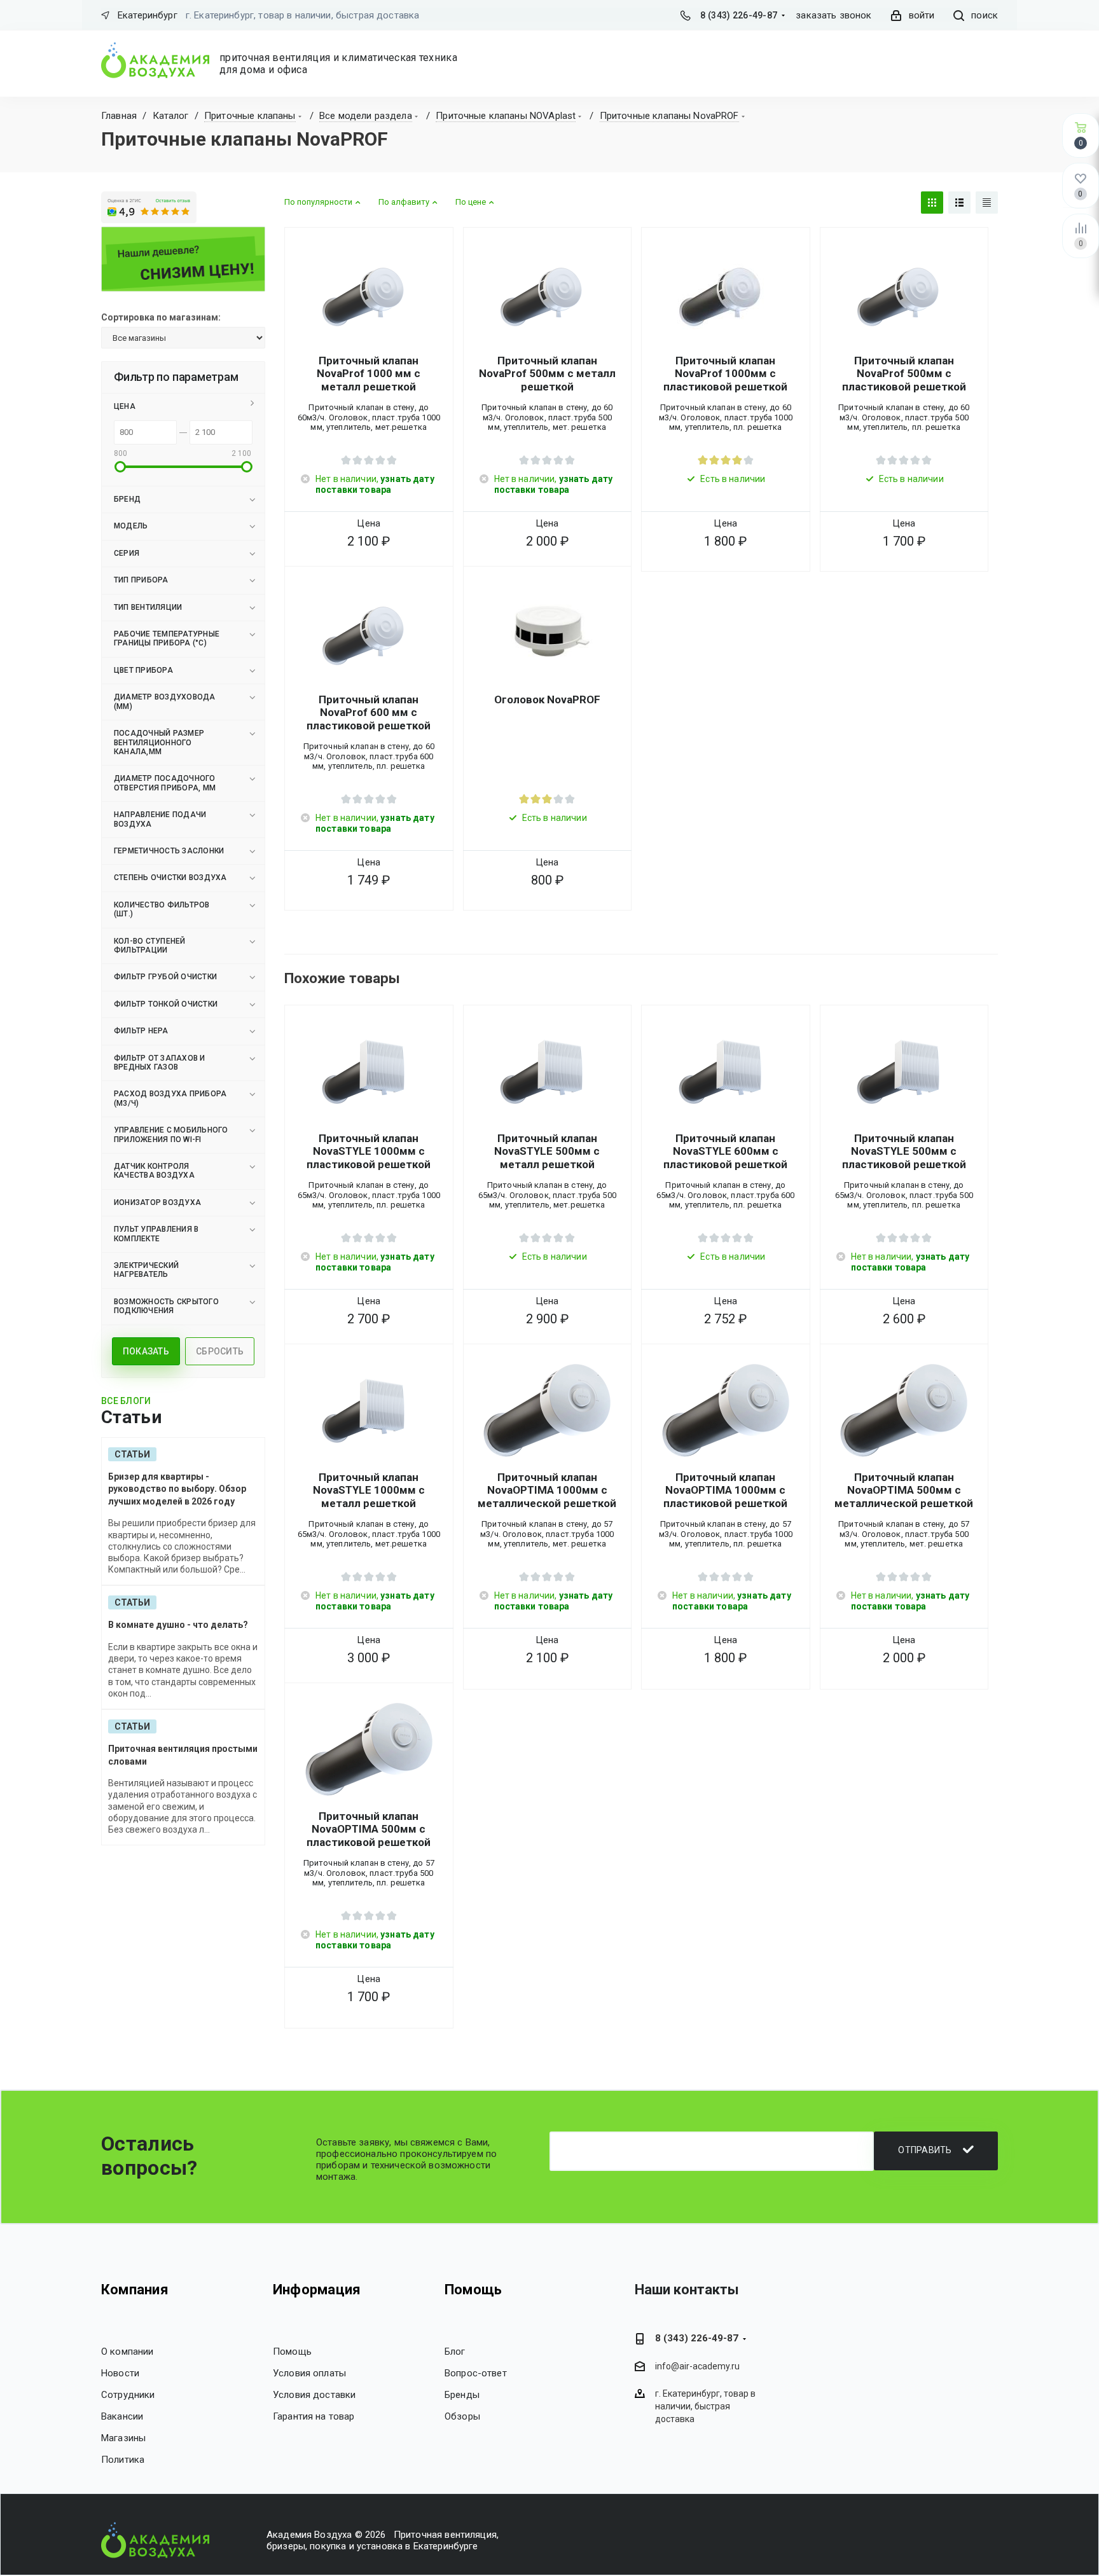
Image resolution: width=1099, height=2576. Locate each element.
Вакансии (122, 2416)
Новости (120, 2373)
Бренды (462, 2395)
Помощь (292, 2352)
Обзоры (462, 2416)
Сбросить (220, 1351)
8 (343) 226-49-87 (739, 15)
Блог (455, 2352)
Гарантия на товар (314, 2416)
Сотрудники (128, 2395)
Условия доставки (314, 2395)
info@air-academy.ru (697, 2367)
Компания (135, 2290)
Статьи (132, 1454)
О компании (128, 2352)
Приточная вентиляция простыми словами (183, 1755)
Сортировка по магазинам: (161, 317)
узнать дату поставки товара (375, 484)
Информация (317, 2290)
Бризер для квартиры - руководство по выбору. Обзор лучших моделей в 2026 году (177, 1489)
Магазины (123, 2438)
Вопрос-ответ (476, 2373)
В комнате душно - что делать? (178, 1625)
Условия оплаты (309, 2373)
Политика (123, 2460)
